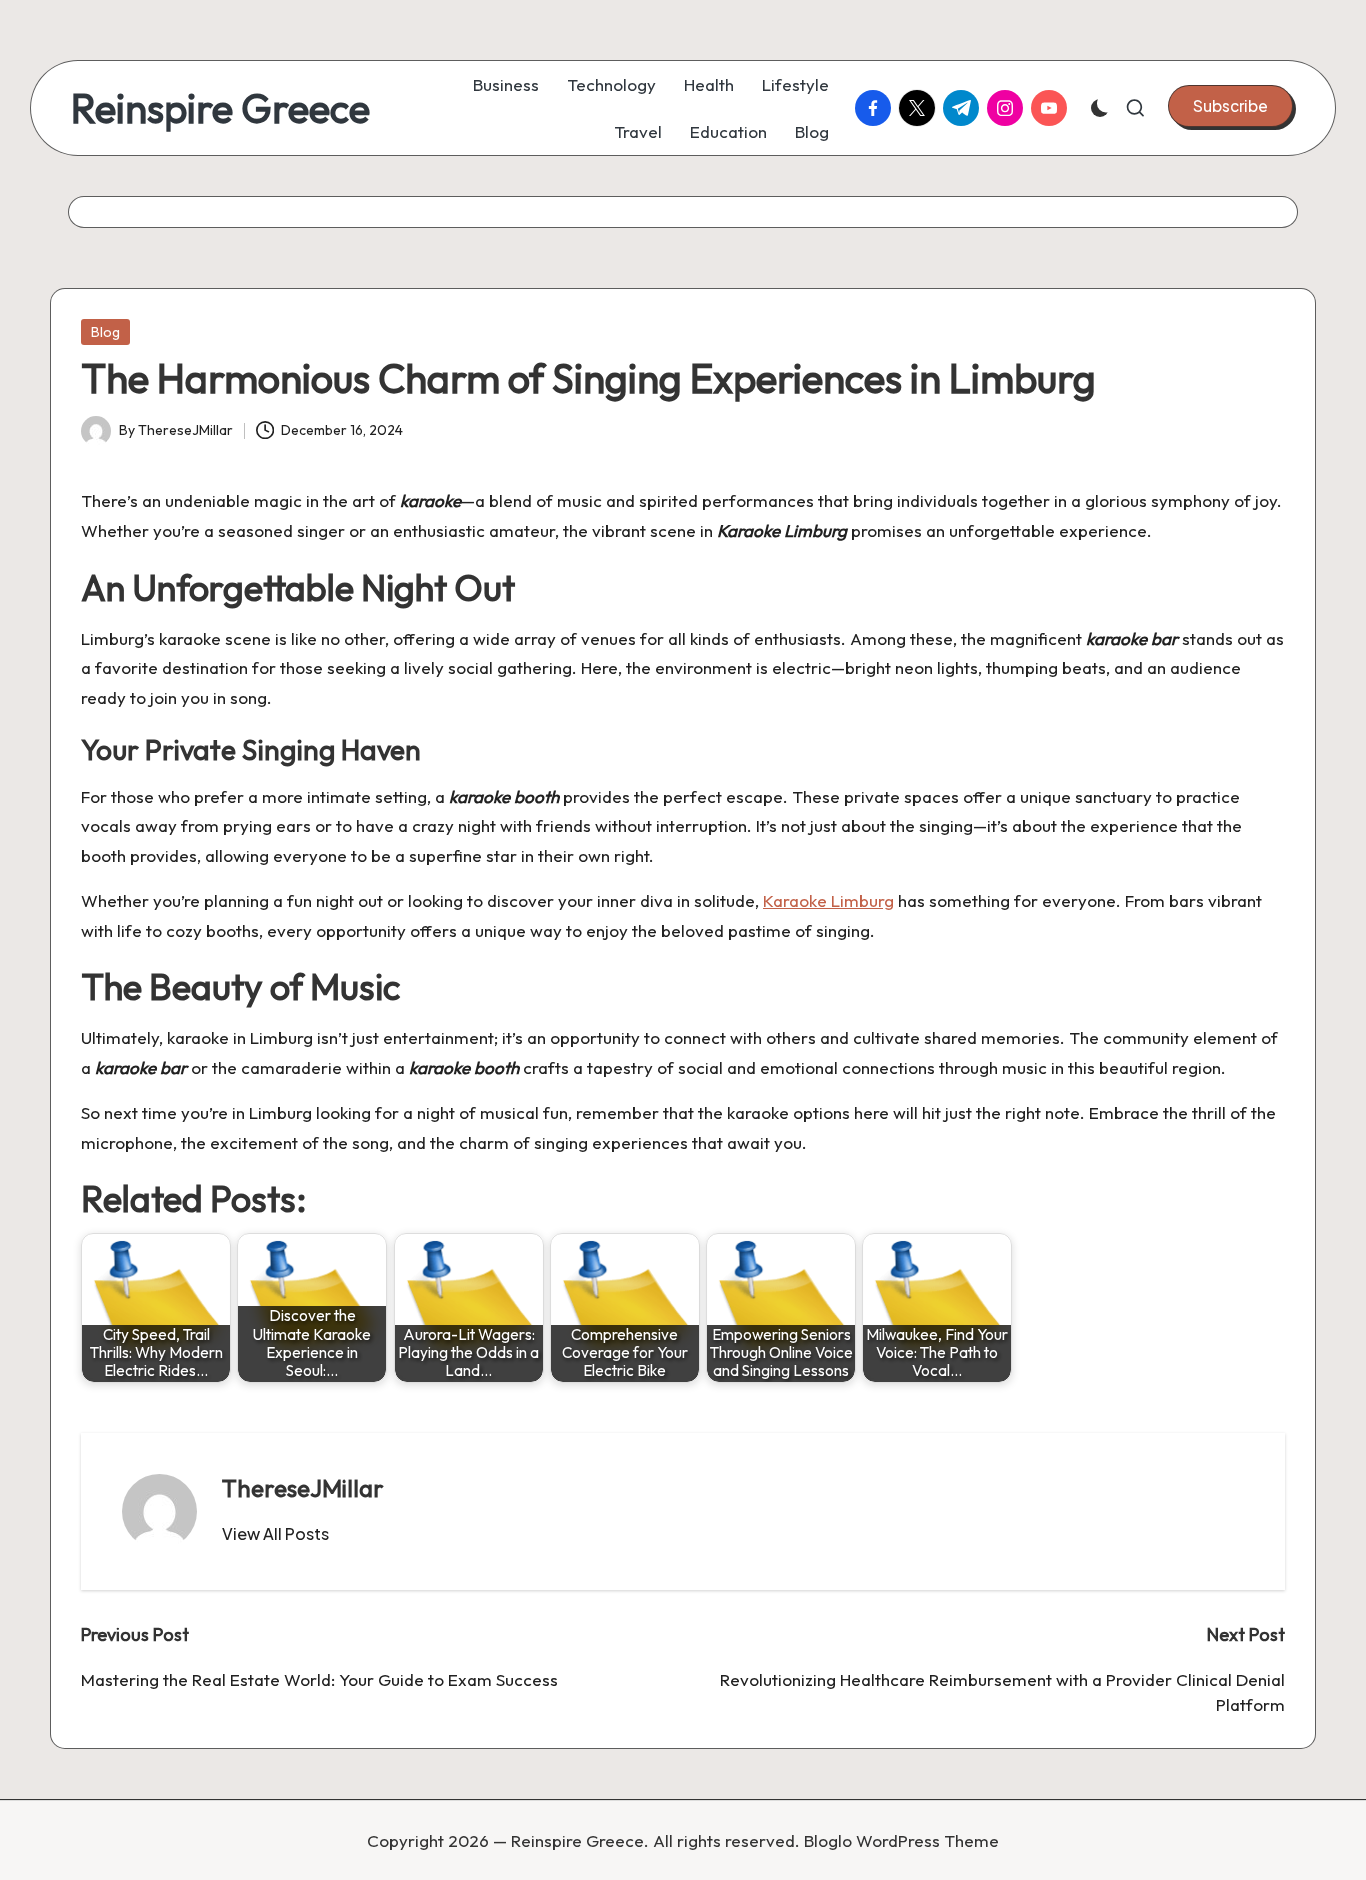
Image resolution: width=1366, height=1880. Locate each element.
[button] (1230, 106)
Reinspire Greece (220, 108)
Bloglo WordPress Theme (901, 1840)
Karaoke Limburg (828, 900)
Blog (105, 332)
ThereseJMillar (303, 1488)
